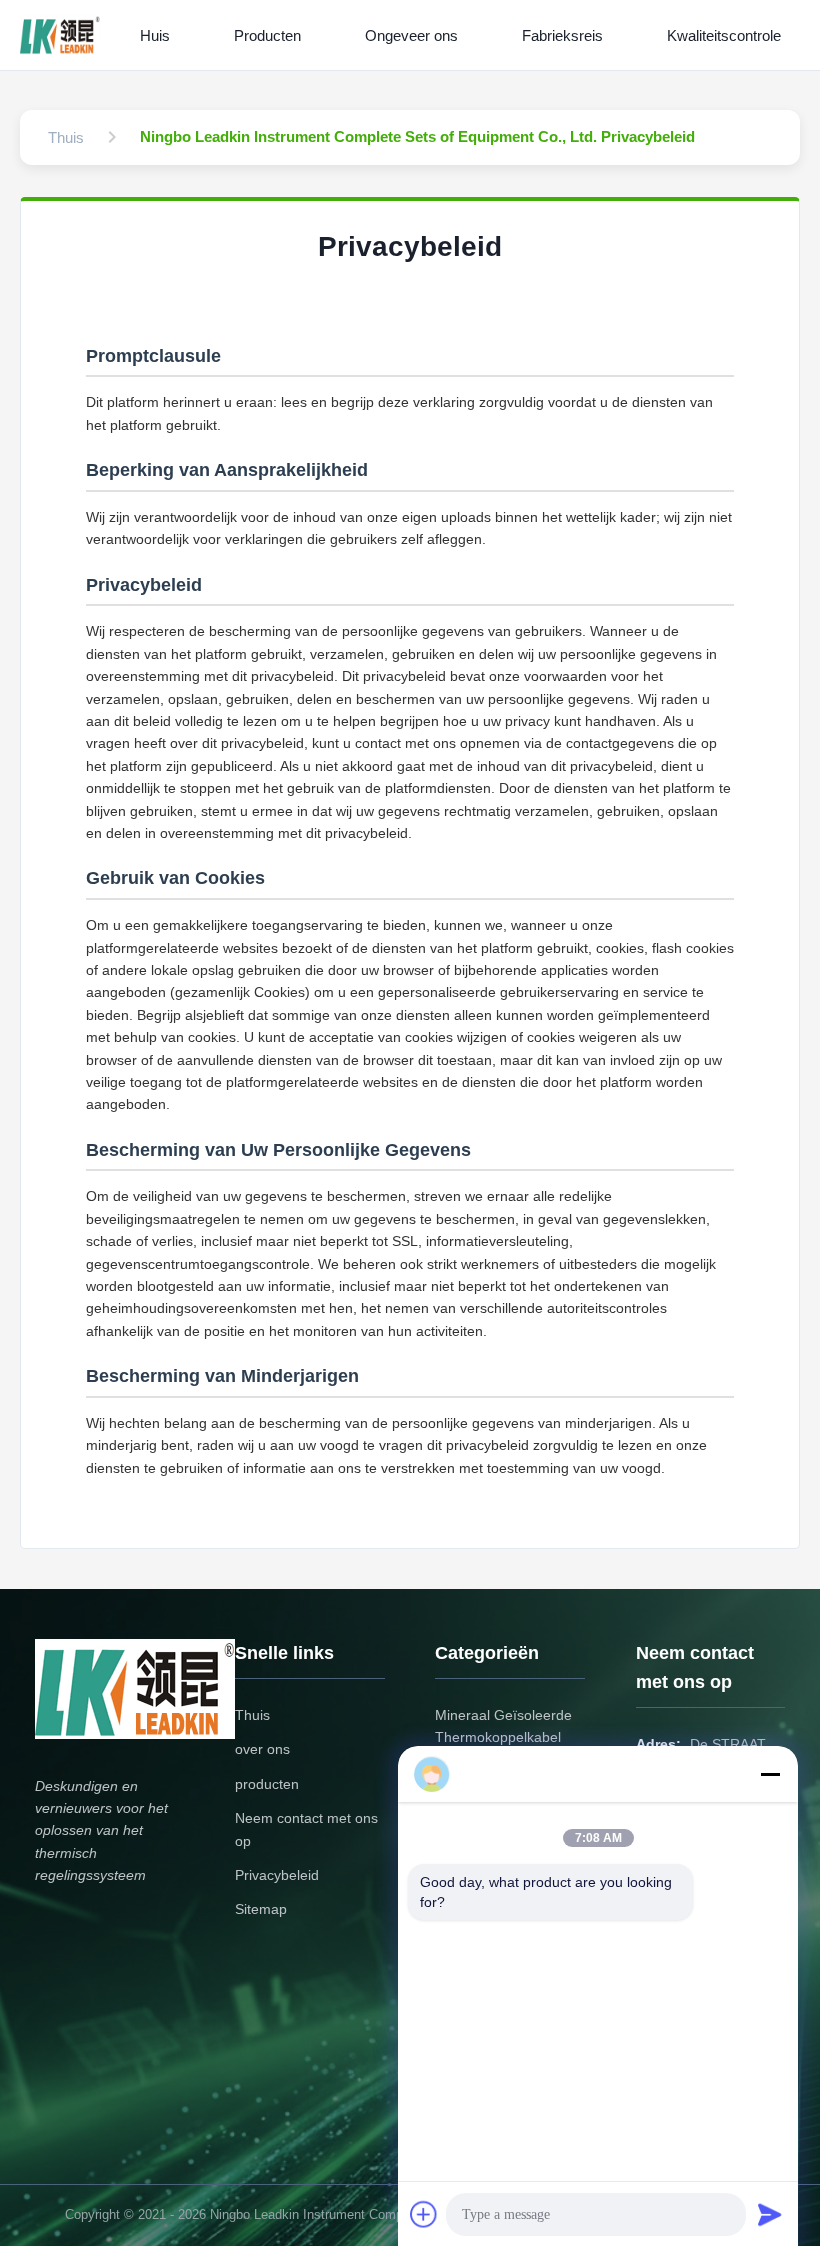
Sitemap (261, 1909)
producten (267, 1784)
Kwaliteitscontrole (724, 35)
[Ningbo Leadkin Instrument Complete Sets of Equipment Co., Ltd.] (64, 35)
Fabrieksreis (562, 35)
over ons (262, 1749)
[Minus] (770, 1774)
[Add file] (424, 2214)
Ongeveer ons (411, 35)
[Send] (770, 2214)
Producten (267, 35)
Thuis (252, 1715)
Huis (155, 35)
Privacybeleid (277, 1875)
